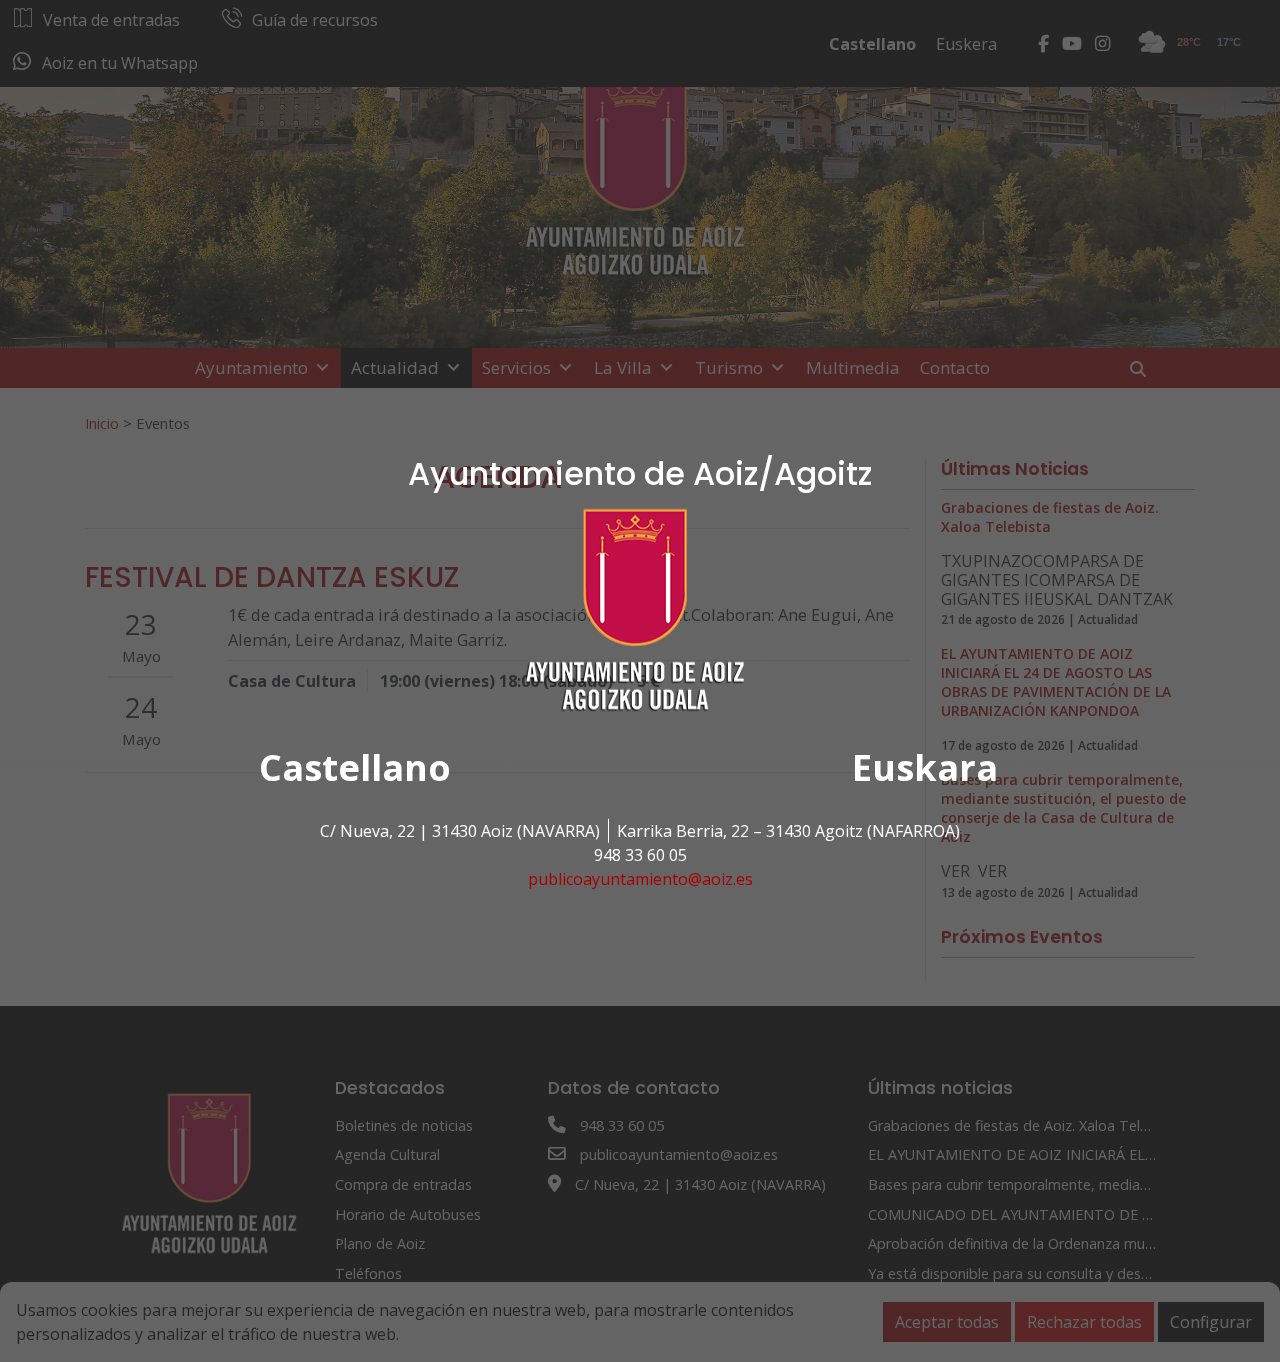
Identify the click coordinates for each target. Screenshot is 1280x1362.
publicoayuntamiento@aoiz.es (640, 879)
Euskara (925, 767)
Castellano (355, 767)
